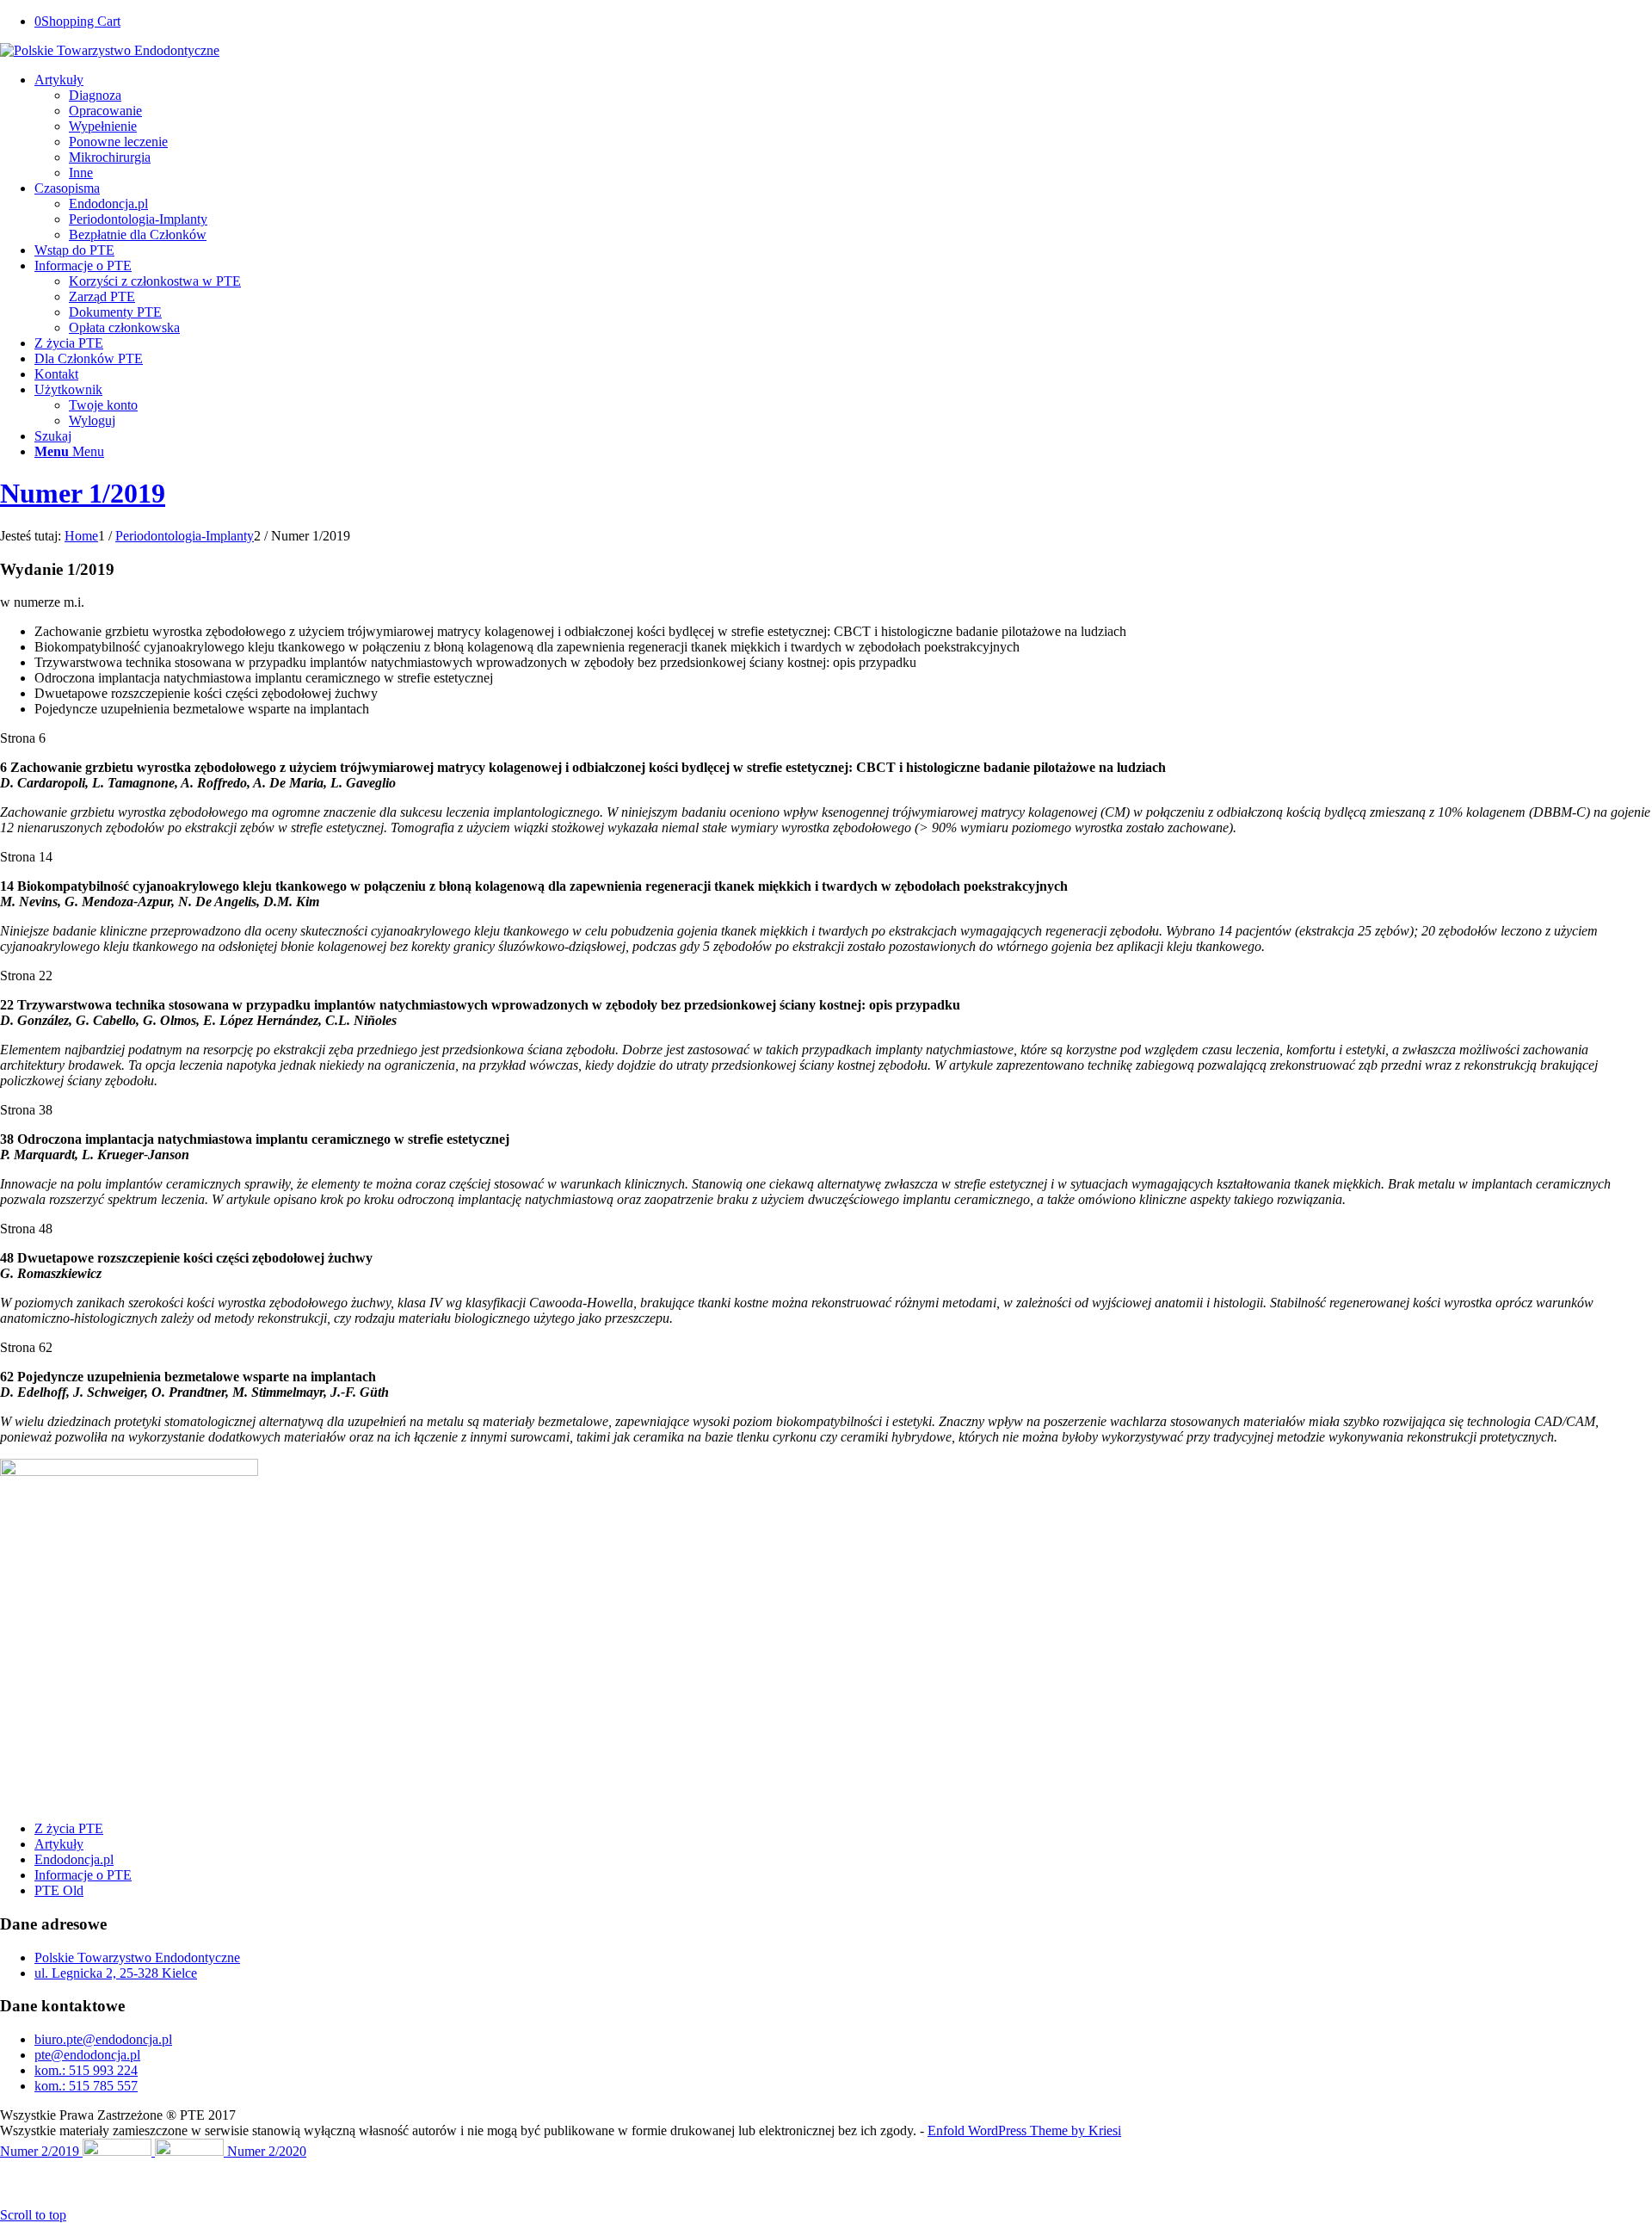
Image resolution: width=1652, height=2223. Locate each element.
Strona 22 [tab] (26, 976)
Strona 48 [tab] (26, 1229)
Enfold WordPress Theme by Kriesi (1024, 2130)
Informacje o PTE (83, 1875)
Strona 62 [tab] (26, 1347)
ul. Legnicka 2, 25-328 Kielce (116, 1973)
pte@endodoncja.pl (87, 2055)
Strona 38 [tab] (26, 1110)
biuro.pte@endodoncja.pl (103, 2039)
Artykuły (59, 1844)
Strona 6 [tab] (23, 738)
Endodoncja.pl (74, 1859)
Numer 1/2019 (83, 493)
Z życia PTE (69, 1828)
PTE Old (59, 1890)
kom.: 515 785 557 (86, 2086)
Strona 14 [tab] (26, 857)
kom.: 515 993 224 (86, 2070)
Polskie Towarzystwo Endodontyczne (137, 1957)
